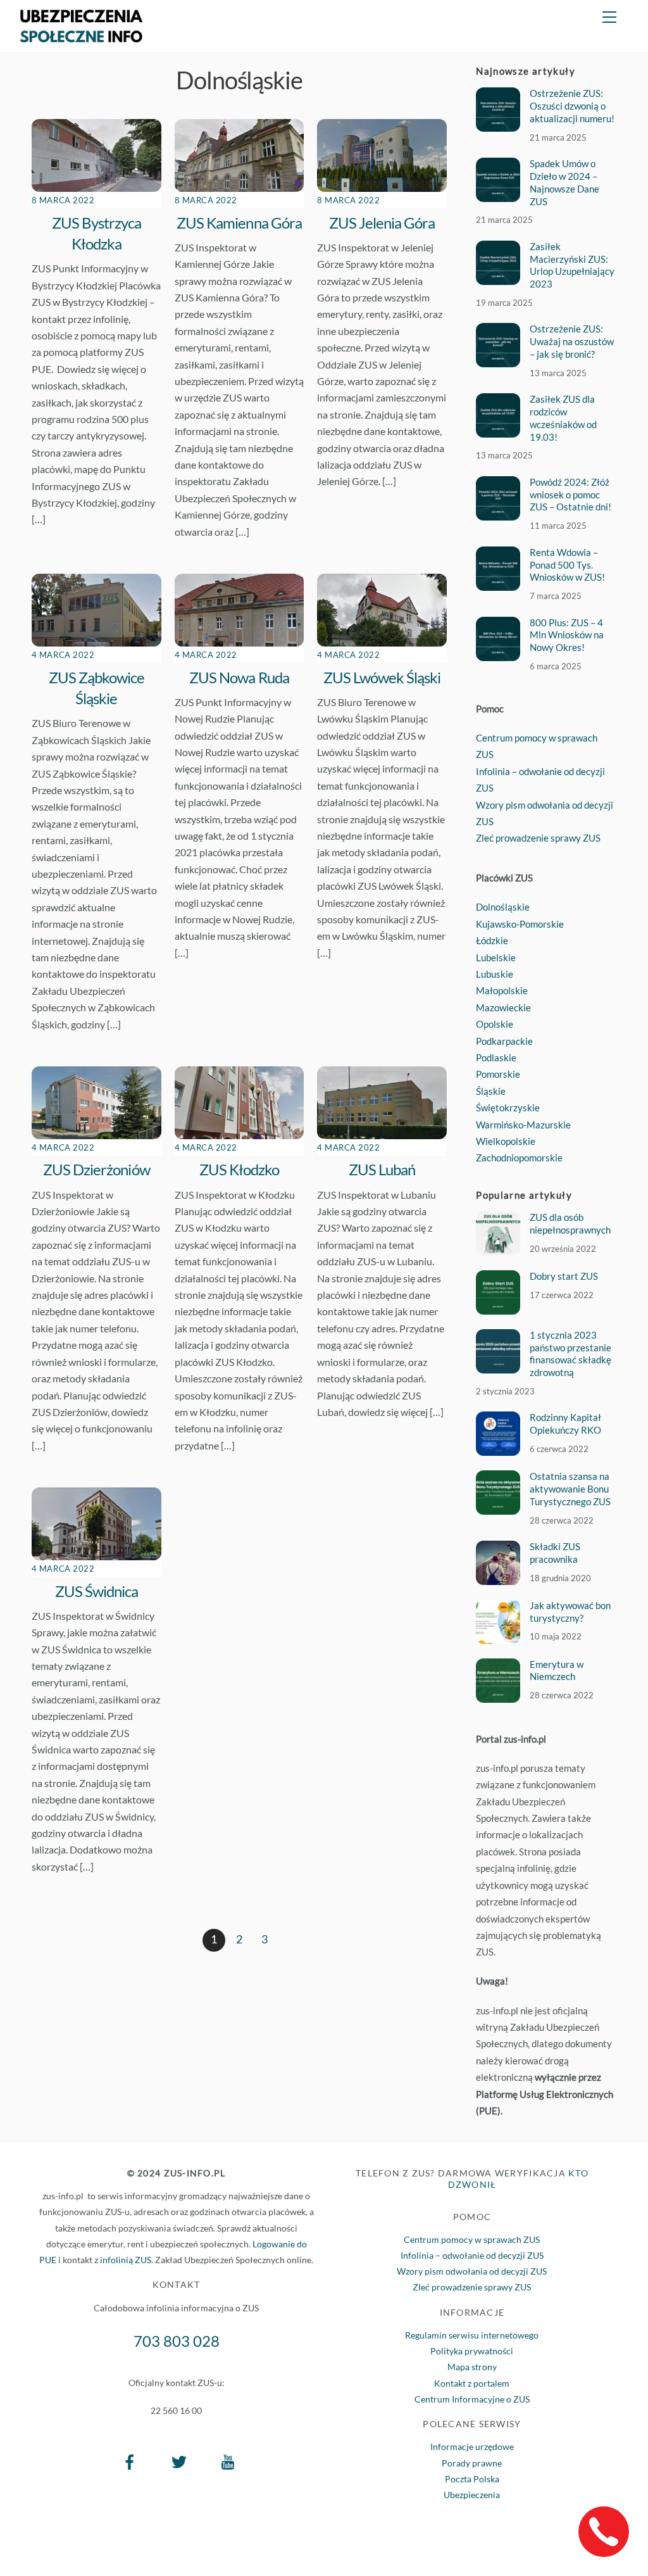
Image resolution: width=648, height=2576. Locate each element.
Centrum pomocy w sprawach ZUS (472, 2239)
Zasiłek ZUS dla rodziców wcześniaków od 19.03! (563, 418)
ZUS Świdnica (97, 1591)
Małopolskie (502, 990)
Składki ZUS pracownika (555, 1553)
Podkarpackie (504, 1041)
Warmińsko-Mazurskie (523, 1125)
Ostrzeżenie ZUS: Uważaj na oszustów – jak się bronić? (572, 341)
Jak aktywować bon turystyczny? (570, 1612)
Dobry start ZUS (564, 1276)
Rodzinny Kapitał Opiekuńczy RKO (565, 1424)
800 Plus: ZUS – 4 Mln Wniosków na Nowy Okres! (567, 635)
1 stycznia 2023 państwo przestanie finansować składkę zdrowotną (570, 1354)
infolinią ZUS (126, 2260)
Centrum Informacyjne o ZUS (472, 2399)
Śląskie (491, 1091)
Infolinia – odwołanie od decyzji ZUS (472, 2255)
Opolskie (495, 1024)
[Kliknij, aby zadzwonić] (604, 2532)
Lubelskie (496, 957)
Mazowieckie (503, 1007)
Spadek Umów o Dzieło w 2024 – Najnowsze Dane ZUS (564, 182)
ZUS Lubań (382, 1169)
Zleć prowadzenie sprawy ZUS (538, 838)
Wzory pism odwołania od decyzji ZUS (472, 2271)
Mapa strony (472, 2367)
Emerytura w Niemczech (557, 1670)
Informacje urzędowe (472, 2447)
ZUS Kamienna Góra (239, 223)
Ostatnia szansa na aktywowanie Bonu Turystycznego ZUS (570, 1489)
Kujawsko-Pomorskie (520, 924)
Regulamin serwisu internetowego (472, 2335)
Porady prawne (472, 2463)
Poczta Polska (472, 2479)
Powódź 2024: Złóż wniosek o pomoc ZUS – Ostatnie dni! (570, 495)
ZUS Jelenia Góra (382, 223)
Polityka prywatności (472, 2351)
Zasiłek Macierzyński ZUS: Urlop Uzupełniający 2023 (572, 265)
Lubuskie (495, 974)
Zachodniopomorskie (519, 1158)
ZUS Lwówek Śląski (382, 677)
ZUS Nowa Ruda (239, 677)
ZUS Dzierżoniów (97, 1169)
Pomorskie (498, 1074)
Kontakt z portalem (472, 2383)
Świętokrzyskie (508, 1108)
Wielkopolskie (506, 1141)
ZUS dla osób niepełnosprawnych (570, 1223)
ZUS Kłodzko (239, 1169)
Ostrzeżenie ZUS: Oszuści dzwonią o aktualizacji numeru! (572, 106)
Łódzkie (492, 940)
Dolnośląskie (503, 907)
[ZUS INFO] (81, 36)
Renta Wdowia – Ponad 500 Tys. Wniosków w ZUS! (567, 565)
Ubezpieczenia (472, 2495)
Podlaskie (496, 1058)
